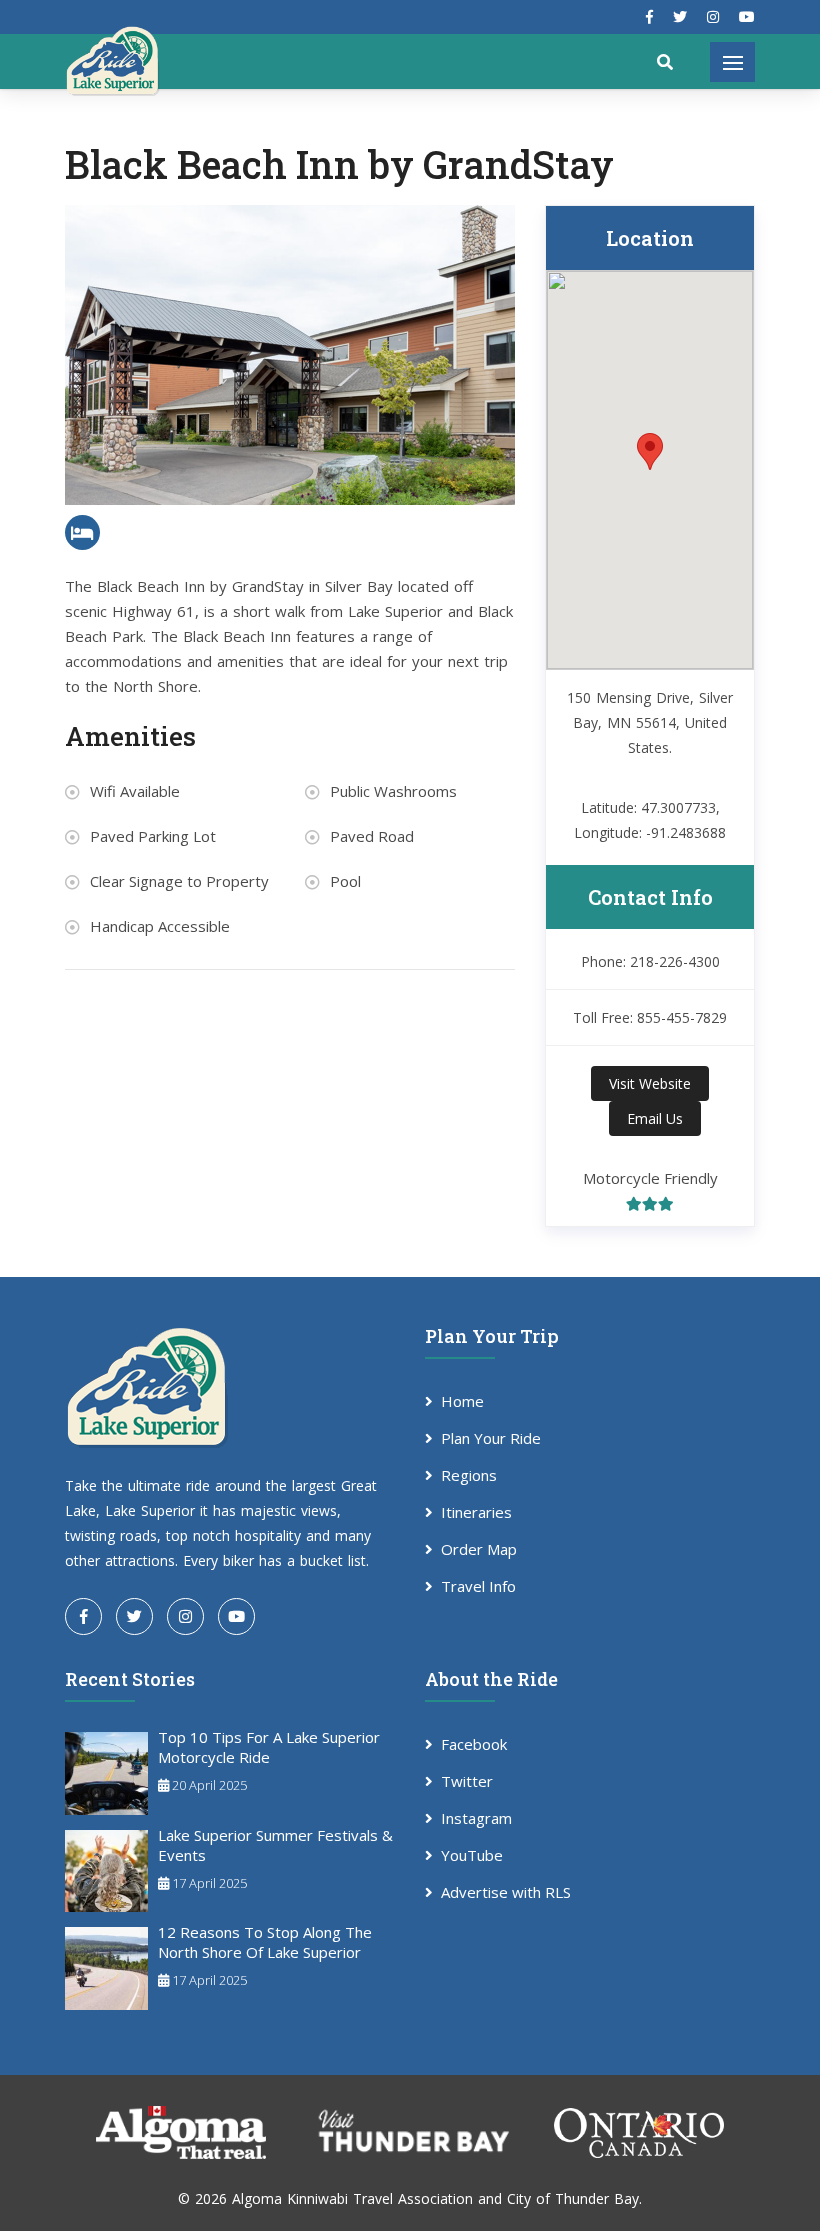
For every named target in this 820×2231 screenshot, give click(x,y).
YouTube (472, 1855)
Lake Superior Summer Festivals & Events (275, 1845)
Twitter (467, 1781)
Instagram (476, 1818)
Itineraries (476, 1512)
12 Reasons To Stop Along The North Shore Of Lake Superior (265, 1942)
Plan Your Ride (491, 1438)
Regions (469, 1475)
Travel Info (478, 1586)
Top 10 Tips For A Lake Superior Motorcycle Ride (269, 1747)
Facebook (474, 1744)
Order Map (479, 1549)
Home (462, 1401)
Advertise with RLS (506, 1892)
